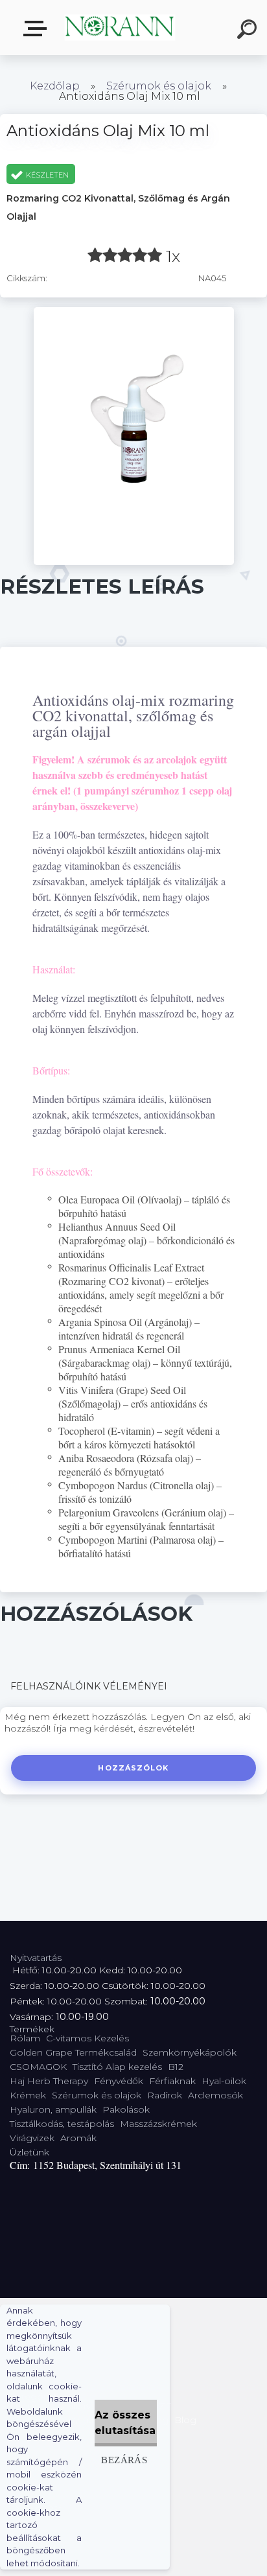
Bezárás (124, 2460)
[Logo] (120, 28)
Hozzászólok (133, 1768)
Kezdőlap (55, 86)
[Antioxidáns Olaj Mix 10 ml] (134, 312)
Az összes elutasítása (125, 2423)
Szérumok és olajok (159, 86)
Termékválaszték (38, 29)
